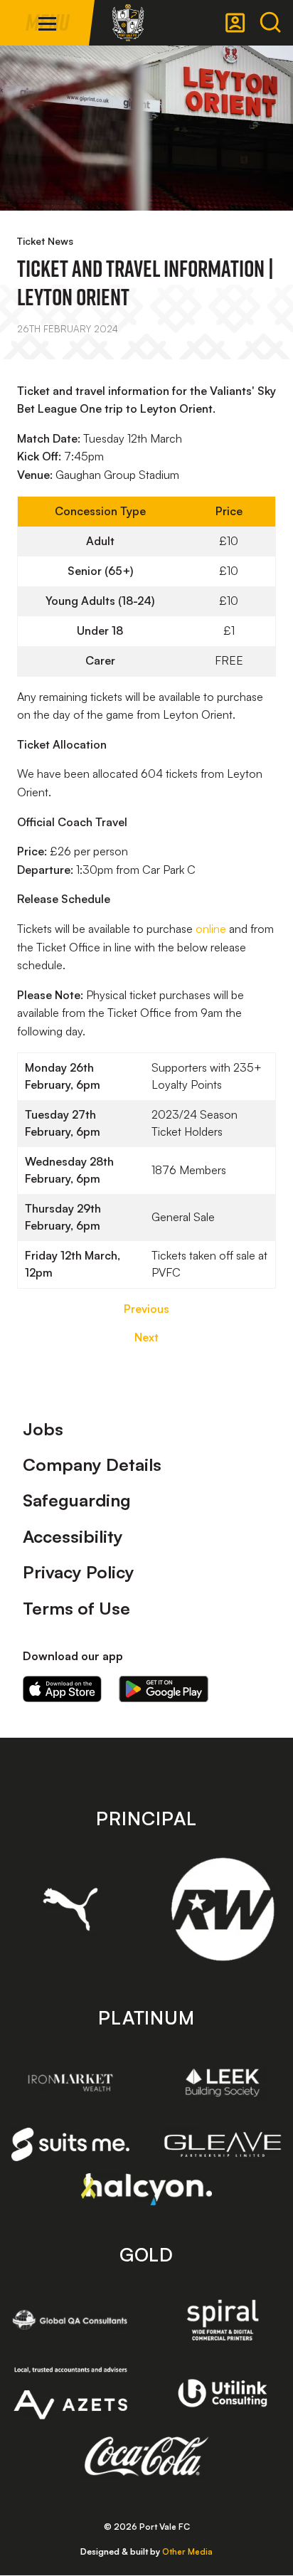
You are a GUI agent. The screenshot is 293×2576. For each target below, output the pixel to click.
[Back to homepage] (128, 23)
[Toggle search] (270, 23)
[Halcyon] (147, 2189)
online (211, 929)
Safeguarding (77, 1500)
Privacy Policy (79, 1572)
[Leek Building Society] (223, 2083)
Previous (146, 1309)
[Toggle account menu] (235, 23)
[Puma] (70, 1909)
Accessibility (73, 1536)
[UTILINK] (223, 2393)
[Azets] (70, 2393)
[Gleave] (223, 2144)
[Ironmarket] (70, 2083)
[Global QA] (70, 2320)
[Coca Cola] (147, 2456)
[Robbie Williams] (223, 1909)
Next (146, 1337)
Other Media (187, 2551)
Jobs (43, 1429)
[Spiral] (223, 2320)
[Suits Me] (70, 2145)
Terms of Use (76, 1608)
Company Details (92, 1464)
